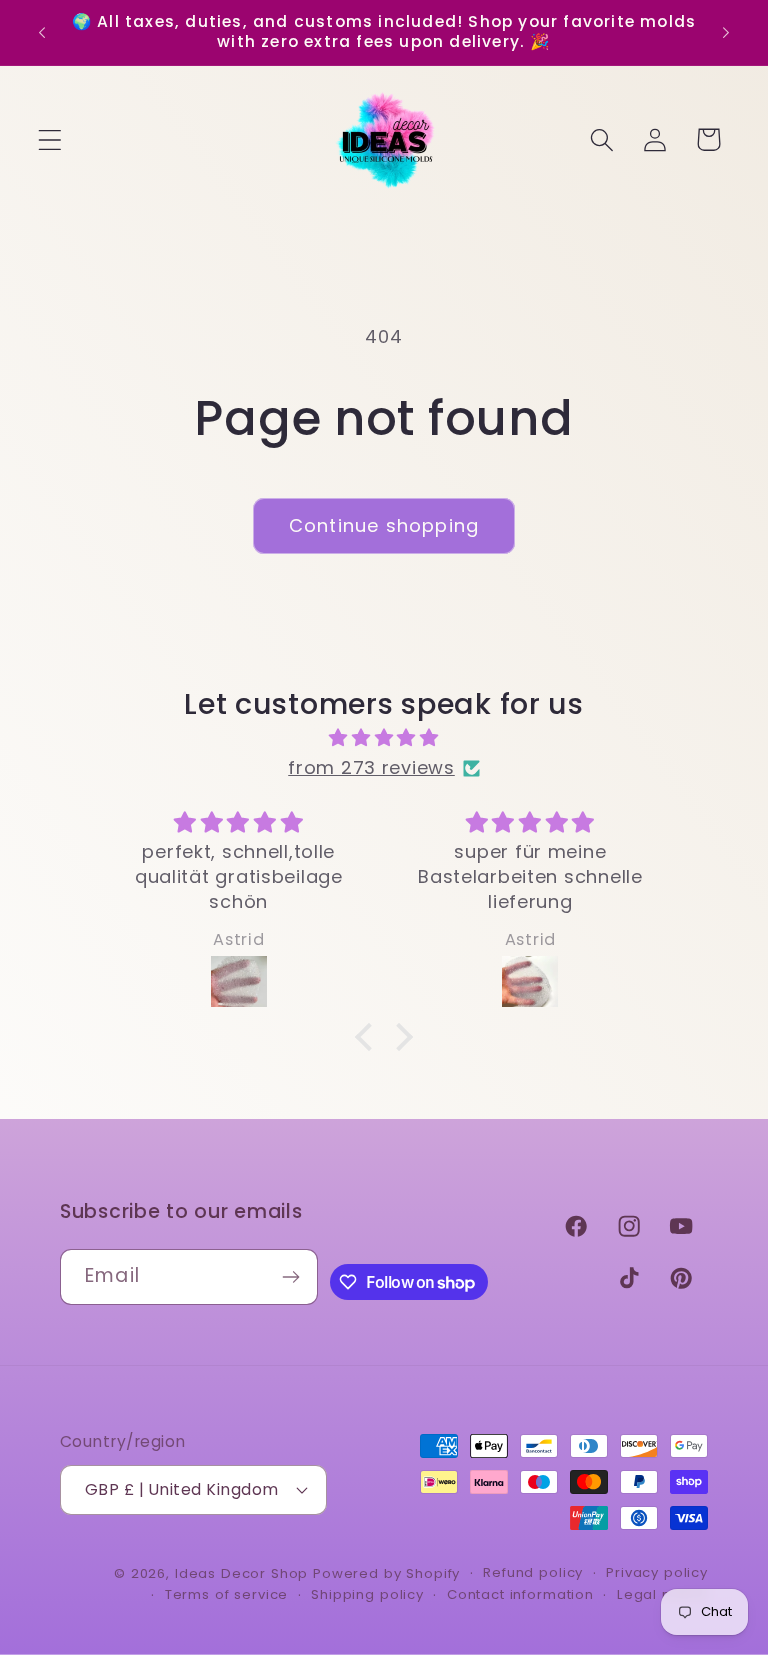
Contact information (520, 1594)
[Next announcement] (726, 32)
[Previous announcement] (42, 32)
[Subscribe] (290, 1277)
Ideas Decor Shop (241, 1573)
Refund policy (533, 1572)
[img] (383, 738)
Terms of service (226, 1594)
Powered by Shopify (386, 1573)
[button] (50, 139)
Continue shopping (384, 525)
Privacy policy (657, 1572)
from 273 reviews (371, 767)
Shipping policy (367, 1594)
